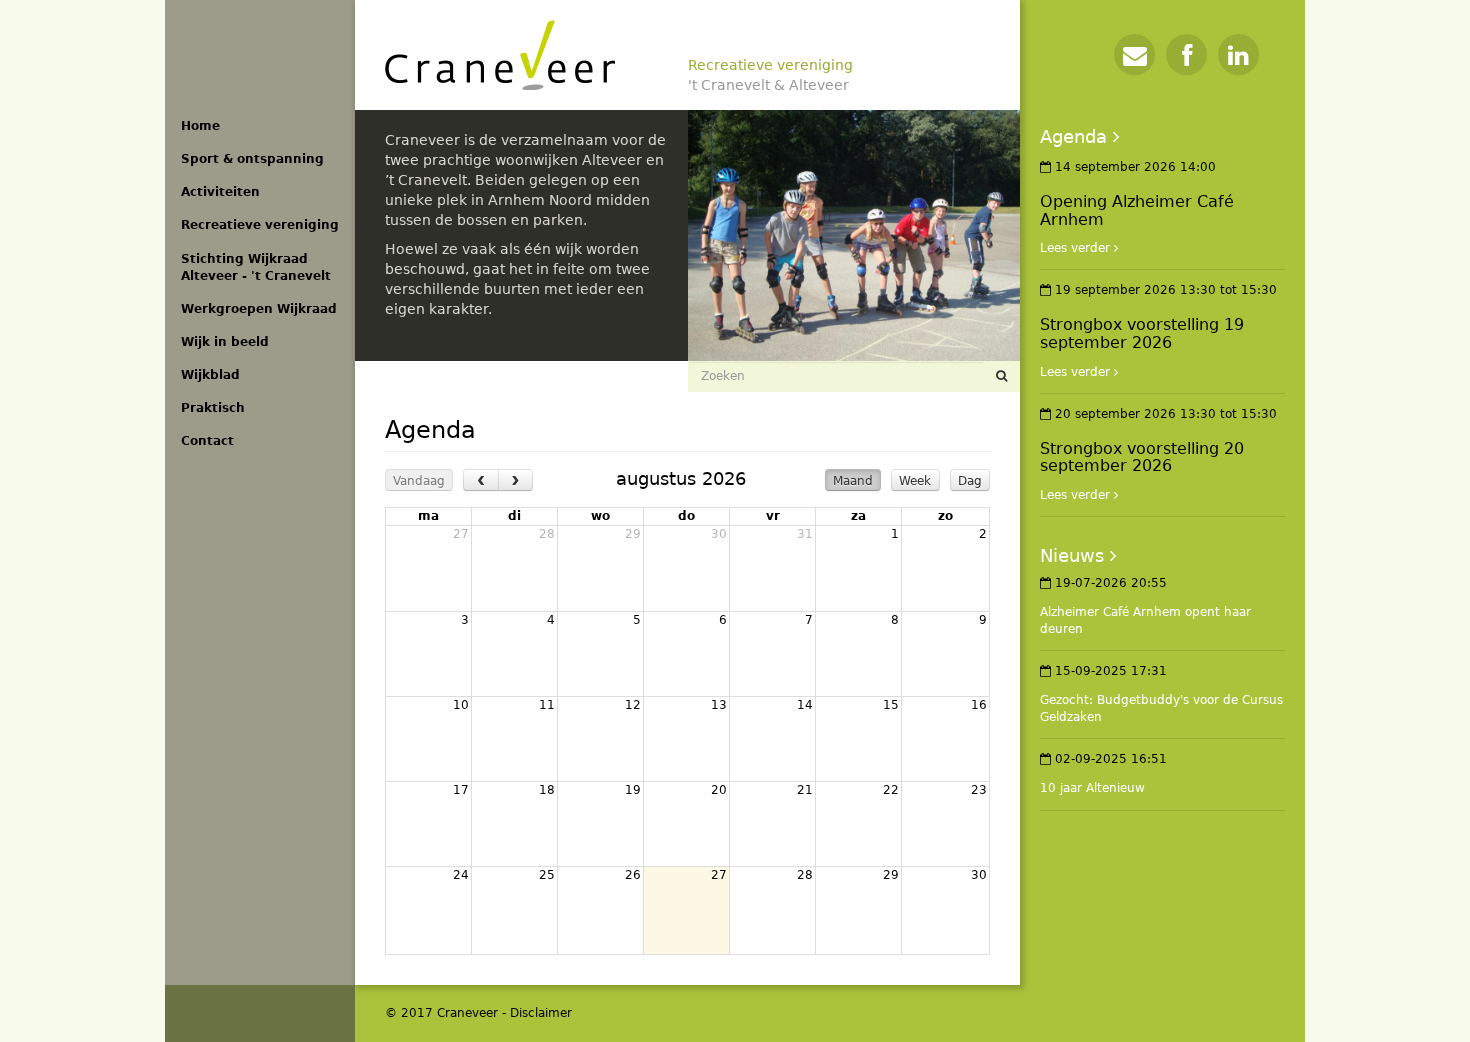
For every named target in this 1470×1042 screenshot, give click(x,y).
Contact (207, 441)
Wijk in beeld (225, 342)
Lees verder (1075, 248)
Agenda (1073, 136)
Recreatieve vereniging (260, 225)
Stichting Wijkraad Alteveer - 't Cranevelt (256, 267)
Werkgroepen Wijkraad (259, 309)
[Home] (500, 55)
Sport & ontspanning (252, 159)
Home (200, 126)
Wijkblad (210, 375)
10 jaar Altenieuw (1092, 788)
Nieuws (1072, 555)
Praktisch (213, 408)
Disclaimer (541, 1013)
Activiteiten (220, 192)
